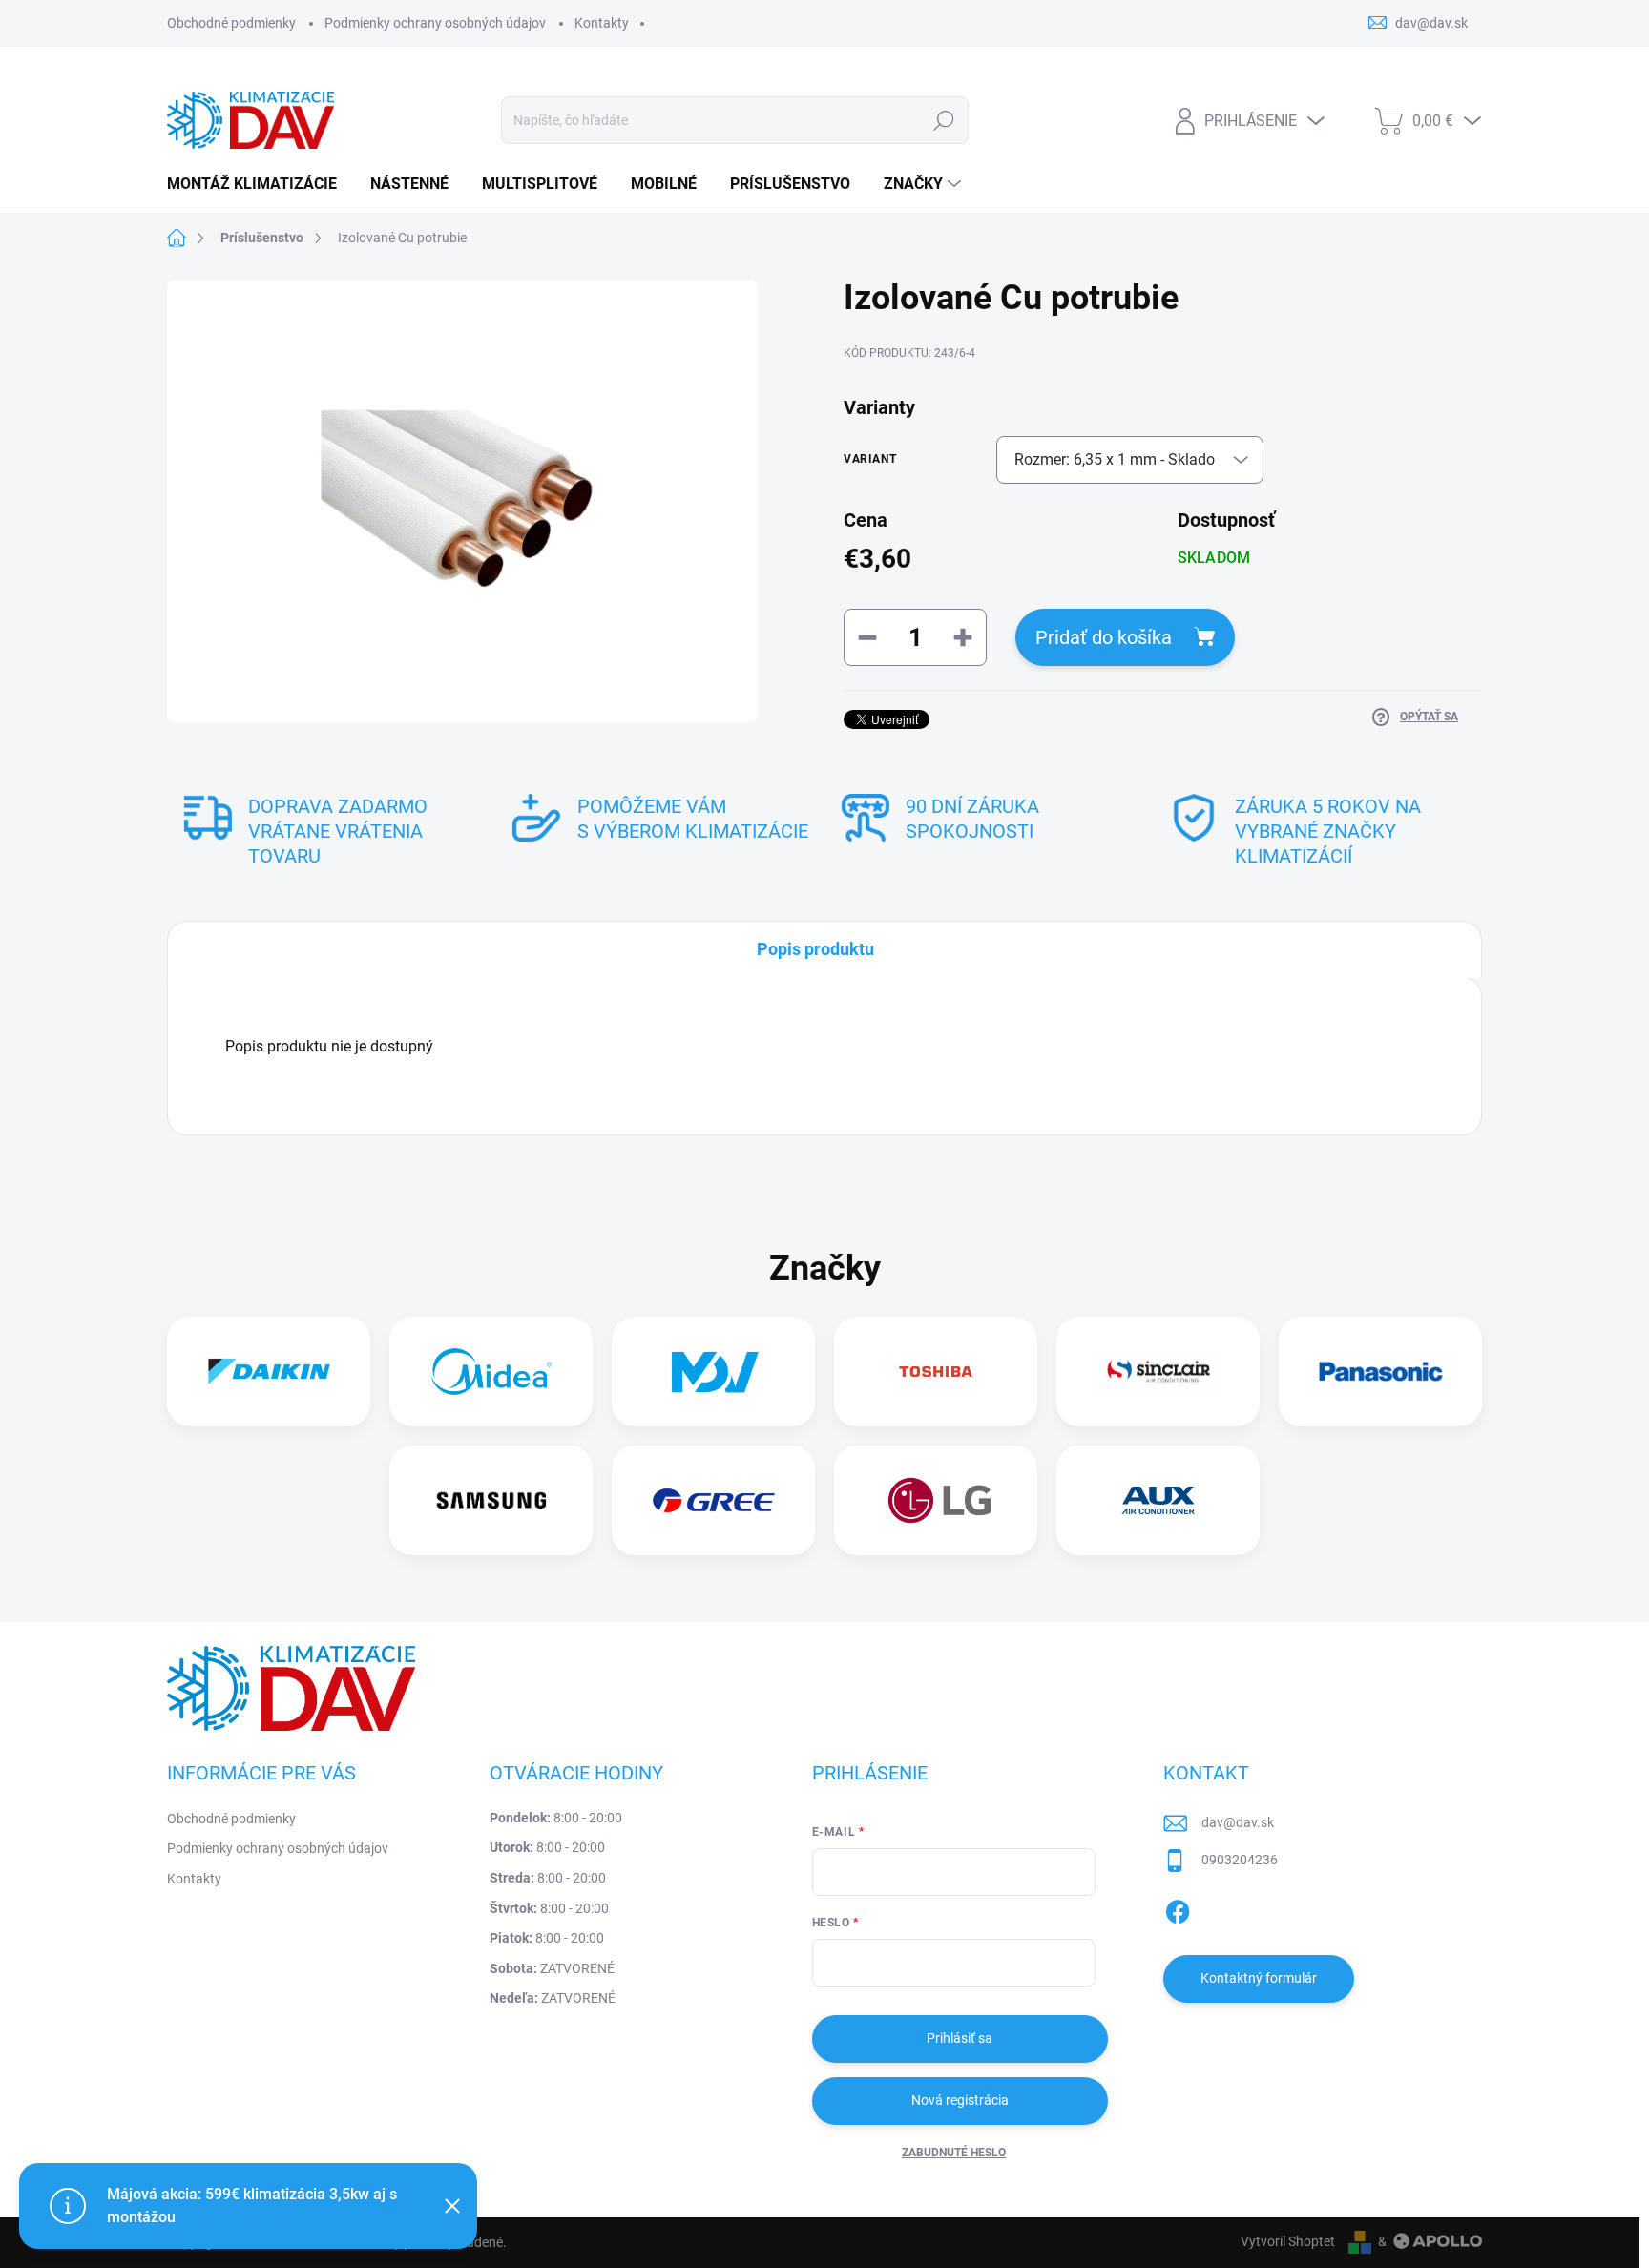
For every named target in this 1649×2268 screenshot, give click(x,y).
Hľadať (944, 120)
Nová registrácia (960, 2100)
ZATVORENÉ (552, 1968)
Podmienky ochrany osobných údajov (435, 23)
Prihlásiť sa (960, 2038)
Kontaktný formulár (1259, 1978)
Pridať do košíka (1104, 637)
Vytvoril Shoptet (1288, 2241)
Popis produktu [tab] (815, 949)
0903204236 (1240, 1860)
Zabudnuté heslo (954, 2153)
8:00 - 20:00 (556, 1818)
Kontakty (602, 23)
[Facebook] (1178, 1908)
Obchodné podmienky (231, 23)
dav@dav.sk (1238, 1822)
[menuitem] (259, 184)
